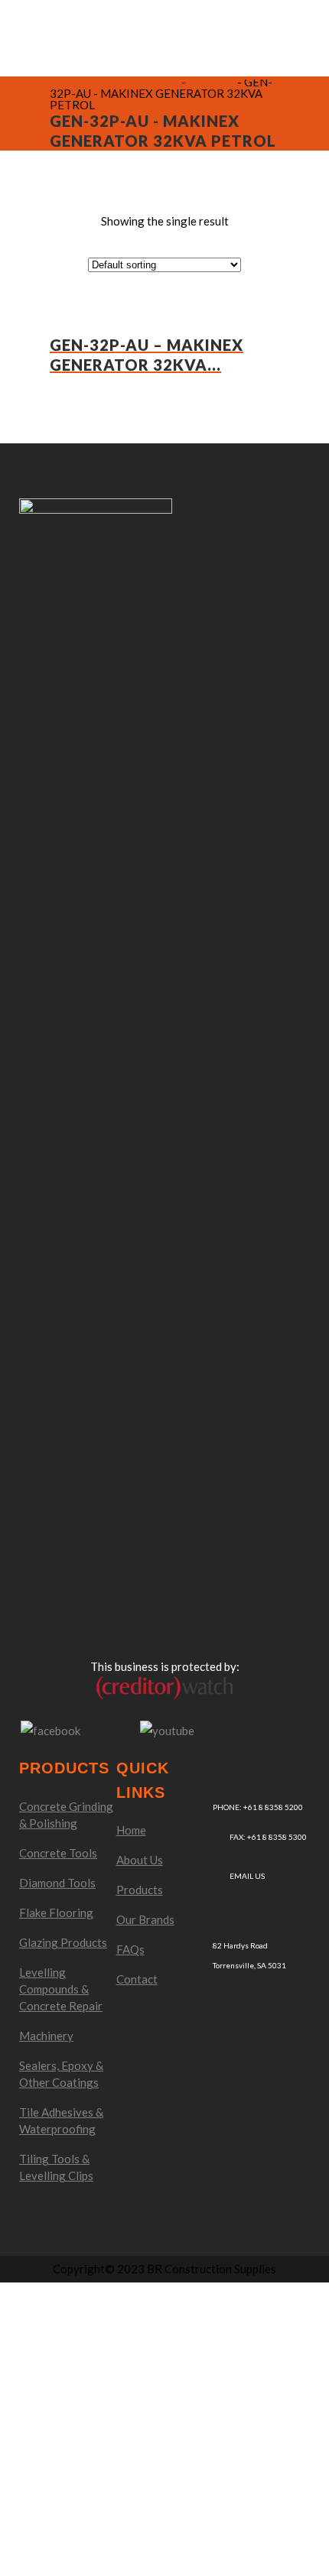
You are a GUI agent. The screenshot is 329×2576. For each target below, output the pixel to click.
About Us (140, 1860)
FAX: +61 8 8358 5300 (268, 1837)
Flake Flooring (56, 1913)
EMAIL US (247, 1876)
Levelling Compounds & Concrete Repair (61, 1989)
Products (140, 1890)
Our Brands (145, 1919)
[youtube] (167, 1729)
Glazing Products (63, 1942)
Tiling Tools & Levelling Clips (56, 2167)
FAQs (130, 1949)
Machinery (46, 2036)
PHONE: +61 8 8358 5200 (258, 1807)
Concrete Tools (58, 1853)
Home (131, 1830)
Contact (137, 1979)
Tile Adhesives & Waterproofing (61, 2120)
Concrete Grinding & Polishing (66, 1815)
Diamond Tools (57, 1883)
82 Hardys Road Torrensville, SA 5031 (249, 1955)
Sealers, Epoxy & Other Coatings (61, 2074)
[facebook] (50, 1729)
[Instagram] (110, 1731)
